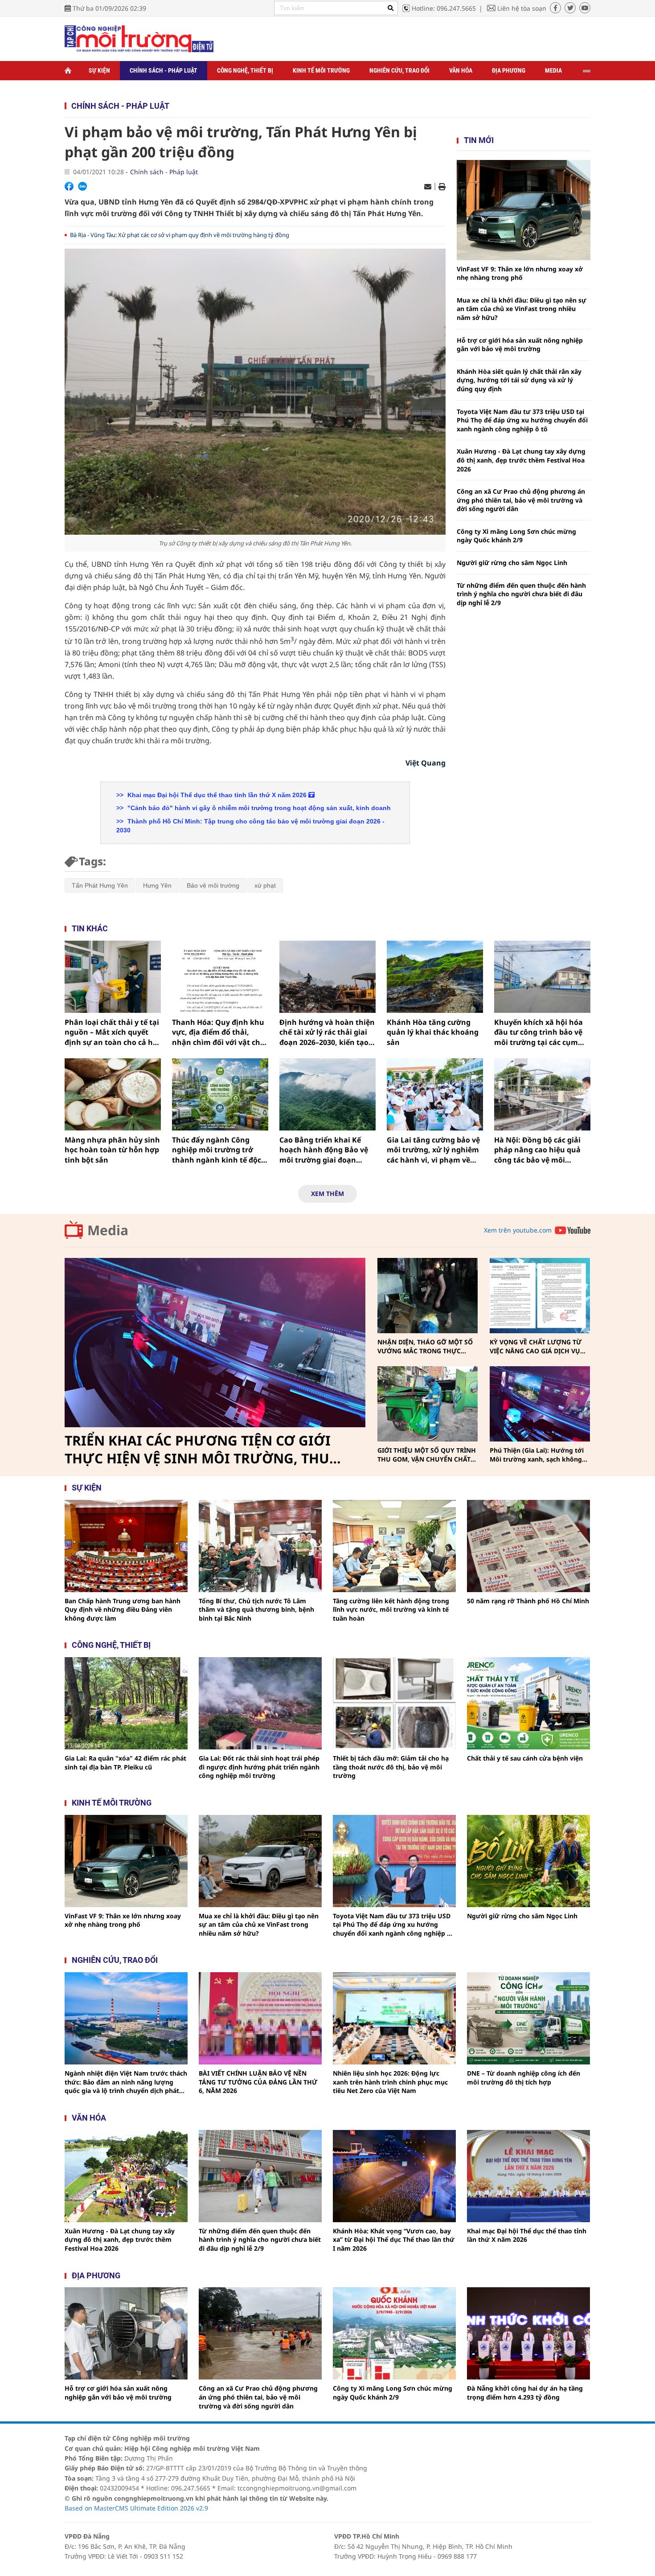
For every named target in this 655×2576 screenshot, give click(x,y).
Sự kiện (99, 70)
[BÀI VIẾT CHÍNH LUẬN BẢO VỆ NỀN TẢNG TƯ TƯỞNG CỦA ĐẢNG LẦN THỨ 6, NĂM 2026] (260, 2018)
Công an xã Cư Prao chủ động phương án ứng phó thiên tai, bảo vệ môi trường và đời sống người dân (521, 500)
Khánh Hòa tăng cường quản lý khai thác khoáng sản (433, 1032)
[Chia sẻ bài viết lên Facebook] (69, 186)
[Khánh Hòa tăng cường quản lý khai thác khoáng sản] (435, 977)
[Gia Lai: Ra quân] (126, 1703)
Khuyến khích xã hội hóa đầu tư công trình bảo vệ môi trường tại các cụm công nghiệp (538, 1032)
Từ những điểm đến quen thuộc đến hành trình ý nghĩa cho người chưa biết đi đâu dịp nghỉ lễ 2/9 (521, 594)
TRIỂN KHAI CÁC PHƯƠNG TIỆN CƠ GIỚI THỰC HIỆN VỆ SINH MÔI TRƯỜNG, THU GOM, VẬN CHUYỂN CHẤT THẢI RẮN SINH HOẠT (201, 1450)
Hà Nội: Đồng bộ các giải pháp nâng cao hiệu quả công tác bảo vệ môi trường (537, 1150)
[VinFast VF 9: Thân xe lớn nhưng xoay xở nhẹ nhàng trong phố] (524, 210)
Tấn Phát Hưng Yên (100, 885)
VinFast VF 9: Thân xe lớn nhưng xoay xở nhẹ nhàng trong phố (520, 273)
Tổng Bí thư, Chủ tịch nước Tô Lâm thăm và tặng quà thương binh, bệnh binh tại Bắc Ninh (256, 1609)
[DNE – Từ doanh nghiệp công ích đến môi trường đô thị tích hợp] (528, 2018)
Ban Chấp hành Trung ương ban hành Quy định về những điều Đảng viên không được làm (123, 1609)
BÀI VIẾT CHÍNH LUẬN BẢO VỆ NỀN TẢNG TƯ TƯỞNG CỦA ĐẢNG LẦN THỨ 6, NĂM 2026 (258, 2082)
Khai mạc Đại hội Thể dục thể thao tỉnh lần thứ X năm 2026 (217, 795)
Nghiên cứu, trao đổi (399, 70)
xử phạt (265, 885)
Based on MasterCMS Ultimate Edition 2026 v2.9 (136, 2508)
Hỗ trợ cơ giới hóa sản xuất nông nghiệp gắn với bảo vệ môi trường (520, 345)
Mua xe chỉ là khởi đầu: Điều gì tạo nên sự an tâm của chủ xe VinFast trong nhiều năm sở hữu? (522, 309)
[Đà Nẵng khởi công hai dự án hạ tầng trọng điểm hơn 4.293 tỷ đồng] (528, 2333)
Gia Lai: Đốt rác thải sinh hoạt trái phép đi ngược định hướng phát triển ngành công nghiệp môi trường (259, 1767)
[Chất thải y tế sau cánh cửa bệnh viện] (528, 1703)
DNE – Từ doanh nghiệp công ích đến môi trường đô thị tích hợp (524, 2078)
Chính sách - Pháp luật (164, 70)
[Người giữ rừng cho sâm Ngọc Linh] (528, 1861)
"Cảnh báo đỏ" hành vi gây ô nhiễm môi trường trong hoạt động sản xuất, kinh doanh (258, 808)
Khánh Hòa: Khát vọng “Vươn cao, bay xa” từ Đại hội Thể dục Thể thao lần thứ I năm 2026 (394, 2240)
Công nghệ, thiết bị (245, 70)
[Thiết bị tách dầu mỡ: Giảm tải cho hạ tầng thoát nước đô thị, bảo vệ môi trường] (394, 1703)
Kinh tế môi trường (321, 70)
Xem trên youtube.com (518, 1230)
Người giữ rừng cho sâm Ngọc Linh (512, 563)
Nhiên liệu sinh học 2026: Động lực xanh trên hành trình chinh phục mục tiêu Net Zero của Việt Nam (390, 2082)
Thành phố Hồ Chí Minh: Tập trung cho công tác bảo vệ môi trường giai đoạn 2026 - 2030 (250, 826)
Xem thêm (327, 1194)
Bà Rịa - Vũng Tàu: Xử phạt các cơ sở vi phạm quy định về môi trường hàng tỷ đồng (180, 235)
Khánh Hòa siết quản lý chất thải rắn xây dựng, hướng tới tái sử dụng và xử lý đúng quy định (519, 380)
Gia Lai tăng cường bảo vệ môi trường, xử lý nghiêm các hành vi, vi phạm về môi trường (433, 1150)
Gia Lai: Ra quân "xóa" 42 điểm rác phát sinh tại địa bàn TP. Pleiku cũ (125, 1763)
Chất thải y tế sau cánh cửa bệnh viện (525, 1758)
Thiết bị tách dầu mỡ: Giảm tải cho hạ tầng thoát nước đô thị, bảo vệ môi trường (391, 1767)
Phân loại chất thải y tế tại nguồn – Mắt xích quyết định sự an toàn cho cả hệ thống (112, 1032)
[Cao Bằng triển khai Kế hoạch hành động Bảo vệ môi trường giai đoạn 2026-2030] (327, 1094)
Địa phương (509, 70)
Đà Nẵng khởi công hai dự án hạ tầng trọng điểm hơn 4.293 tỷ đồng (525, 2393)
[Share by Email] (428, 187)
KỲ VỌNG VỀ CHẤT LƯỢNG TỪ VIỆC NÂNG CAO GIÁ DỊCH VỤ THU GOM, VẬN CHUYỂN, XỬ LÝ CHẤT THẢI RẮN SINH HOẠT (538, 1346)
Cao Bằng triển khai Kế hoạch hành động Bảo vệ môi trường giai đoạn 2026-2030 (324, 1150)
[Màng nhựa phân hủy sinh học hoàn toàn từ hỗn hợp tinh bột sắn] (113, 1094)
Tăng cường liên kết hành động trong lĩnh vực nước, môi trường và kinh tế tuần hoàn (391, 1609)
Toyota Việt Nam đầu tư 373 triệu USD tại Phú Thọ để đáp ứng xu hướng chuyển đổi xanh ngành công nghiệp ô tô (522, 420)
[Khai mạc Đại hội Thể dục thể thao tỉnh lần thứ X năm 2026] (528, 2176)
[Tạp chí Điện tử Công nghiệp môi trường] (139, 38)
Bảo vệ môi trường (213, 885)
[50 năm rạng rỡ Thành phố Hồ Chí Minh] (528, 1546)
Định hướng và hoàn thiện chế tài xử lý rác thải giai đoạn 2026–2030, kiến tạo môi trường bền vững (327, 1032)
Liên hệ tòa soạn (522, 8)
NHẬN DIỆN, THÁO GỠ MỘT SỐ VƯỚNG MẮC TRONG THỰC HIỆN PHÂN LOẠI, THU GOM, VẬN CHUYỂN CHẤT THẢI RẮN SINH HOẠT (425, 1346)
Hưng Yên (157, 885)
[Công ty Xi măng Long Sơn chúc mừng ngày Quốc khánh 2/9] (394, 2333)
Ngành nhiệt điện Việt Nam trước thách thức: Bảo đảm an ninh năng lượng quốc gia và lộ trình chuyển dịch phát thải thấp (126, 2082)
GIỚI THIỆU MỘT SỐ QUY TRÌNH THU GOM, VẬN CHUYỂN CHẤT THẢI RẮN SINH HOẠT (427, 1455)
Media (553, 70)
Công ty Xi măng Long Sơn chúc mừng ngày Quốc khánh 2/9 (516, 536)
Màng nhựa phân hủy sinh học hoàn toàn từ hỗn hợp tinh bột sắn (112, 1150)
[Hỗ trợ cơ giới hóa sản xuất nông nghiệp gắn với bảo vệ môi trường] (126, 2333)
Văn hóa (461, 70)
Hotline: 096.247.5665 (444, 8)
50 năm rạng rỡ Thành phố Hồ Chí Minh (528, 1601)
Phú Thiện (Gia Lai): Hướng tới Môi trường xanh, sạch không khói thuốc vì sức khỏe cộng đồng (537, 1455)
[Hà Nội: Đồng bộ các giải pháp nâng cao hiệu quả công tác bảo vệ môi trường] (542, 1094)
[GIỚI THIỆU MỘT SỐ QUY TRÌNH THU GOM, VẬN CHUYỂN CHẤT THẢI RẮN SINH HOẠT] (428, 1404)
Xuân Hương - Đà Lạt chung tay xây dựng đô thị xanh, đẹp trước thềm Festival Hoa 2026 (521, 460)
